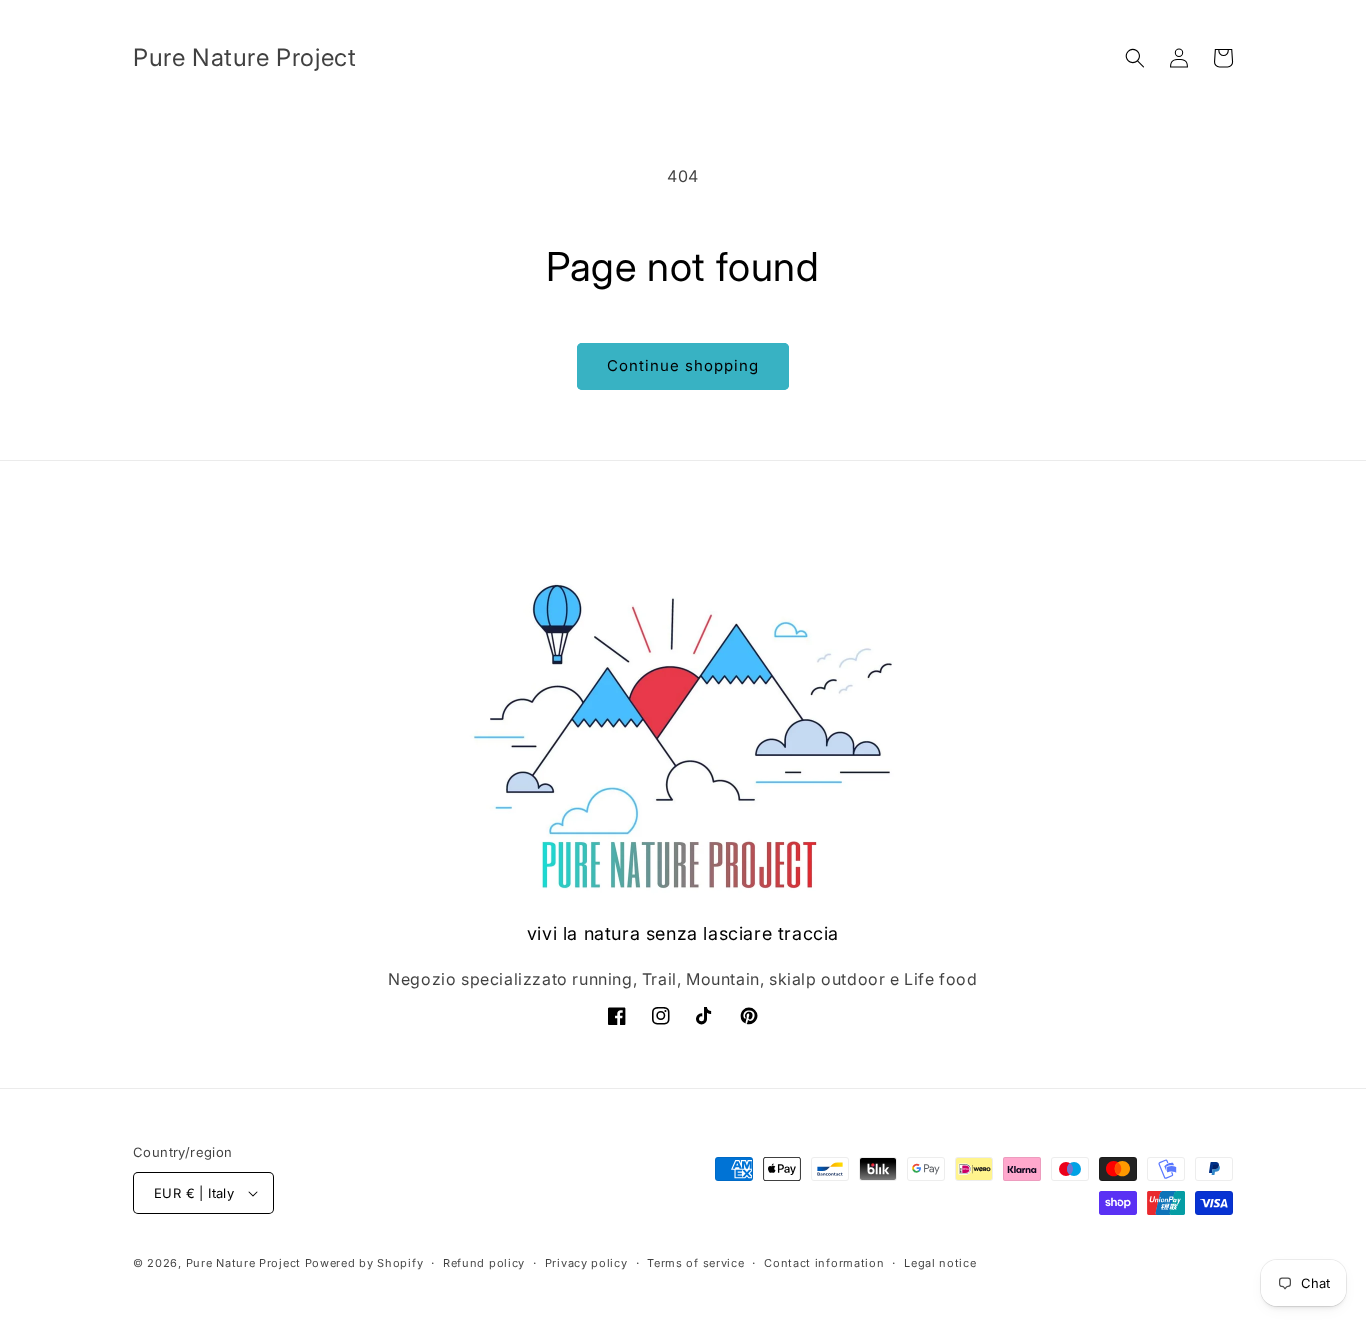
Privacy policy (586, 1263)
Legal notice (940, 1263)
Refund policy (484, 1263)
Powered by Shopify (364, 1263)
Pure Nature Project (245, 1263)
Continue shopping (683, 365)
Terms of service (695, 1263)
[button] (1135, 58)
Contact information (824, 1263)
